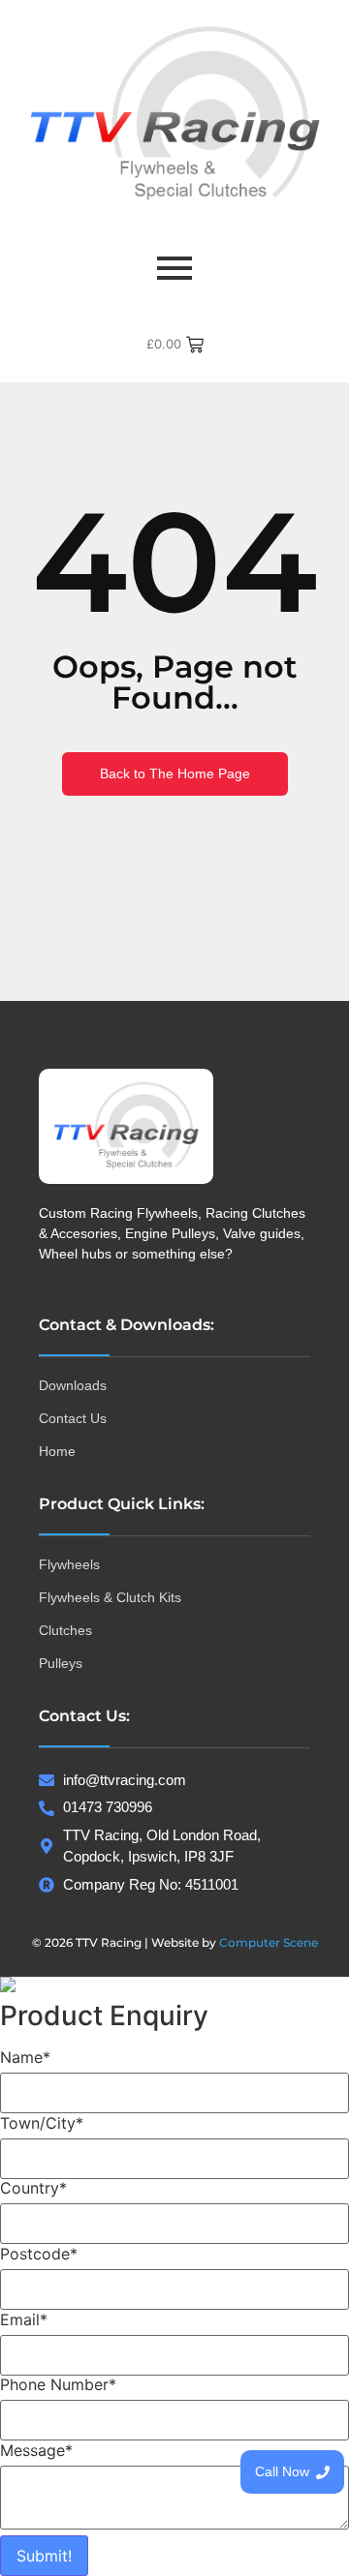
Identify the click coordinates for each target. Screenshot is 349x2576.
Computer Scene (269, 1942)
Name (25, 2057)
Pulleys (61, 1663)
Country (33, 2188)
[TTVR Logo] (126, 1126)
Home (57, 1451)
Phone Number (58, 2384)
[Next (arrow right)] (315, 1288)
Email (24, 2319)
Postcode (39, 2254)
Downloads (73, 1385)
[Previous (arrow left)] (34, 1288)
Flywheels (69, 1564)
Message (36, 2450)
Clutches (65, 1630)
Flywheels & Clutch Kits (110, 1597)
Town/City (42, 2123)
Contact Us (73, 1418)
